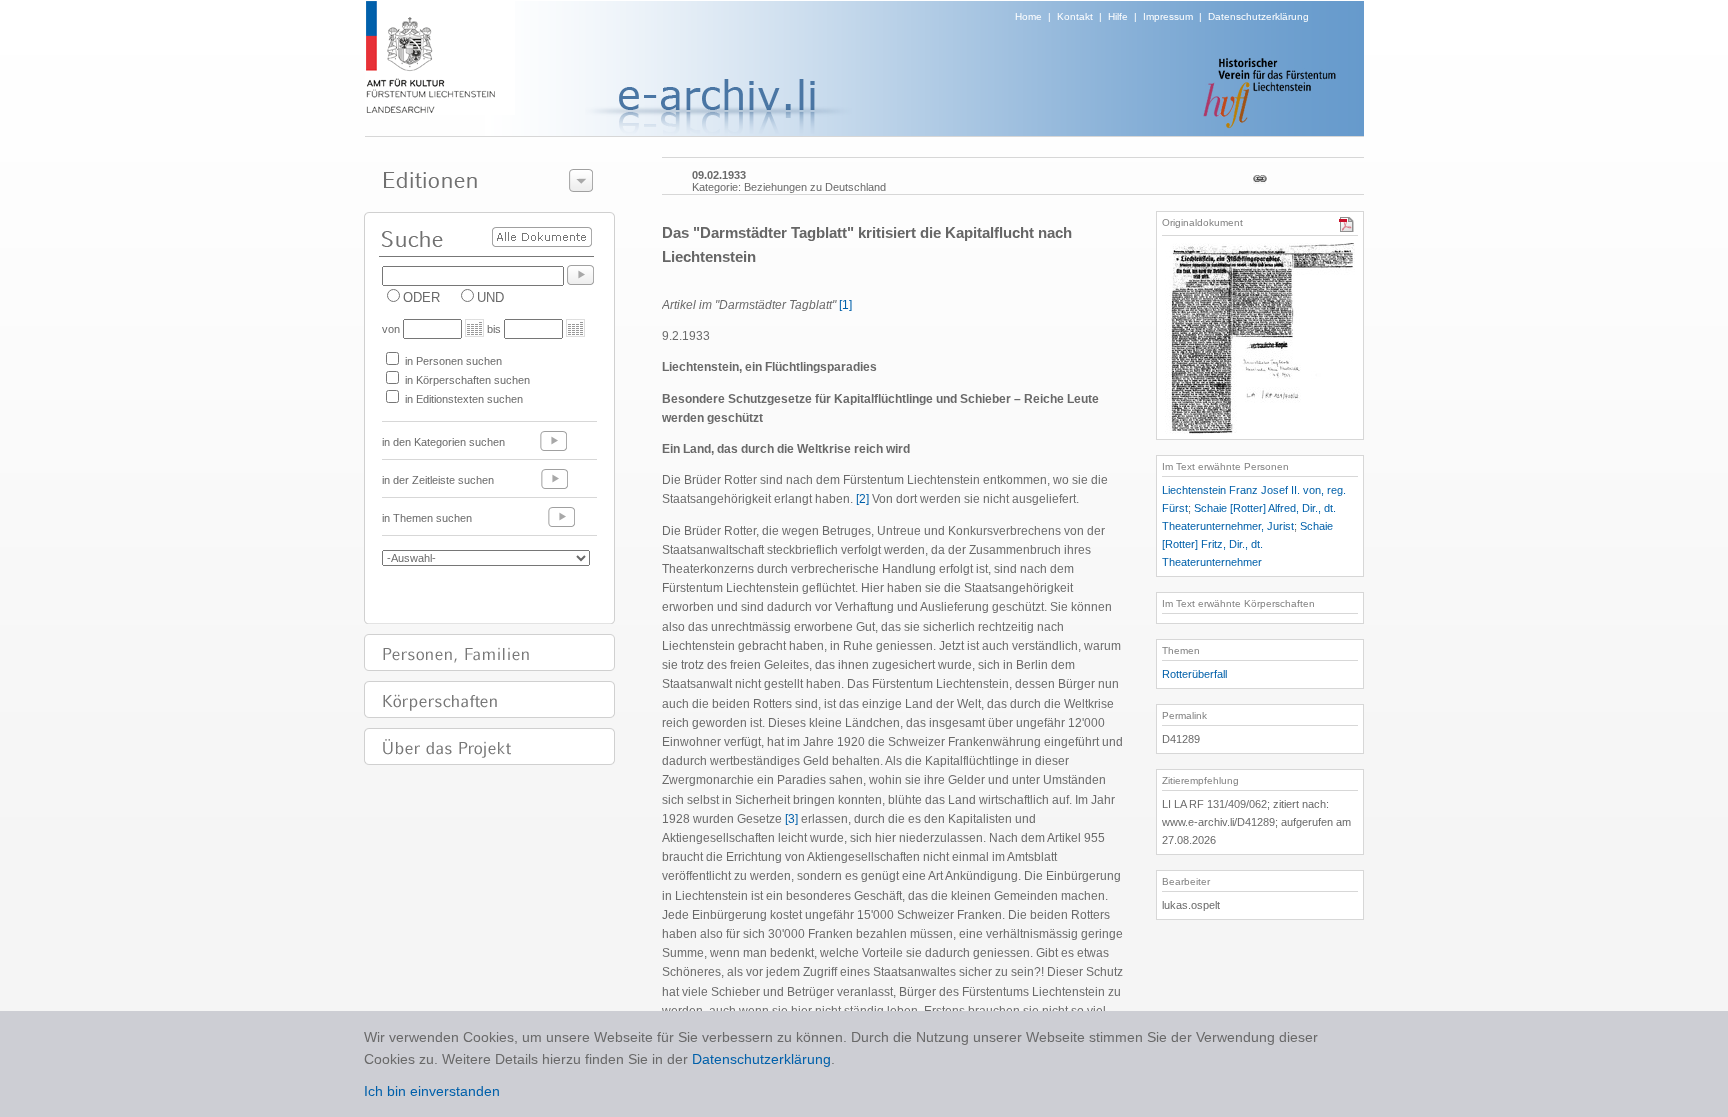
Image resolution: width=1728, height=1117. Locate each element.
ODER (421, 297)
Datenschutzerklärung (1258, 16)
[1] (845, 305)
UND (490, 297)
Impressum (1168, 16)
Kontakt (1075, 16)
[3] (791, 819)
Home (1028, 16)
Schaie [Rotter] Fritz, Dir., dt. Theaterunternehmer (1247, 544)
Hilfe (1118, 16)
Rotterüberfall (1194, 674)
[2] (862, 499)
